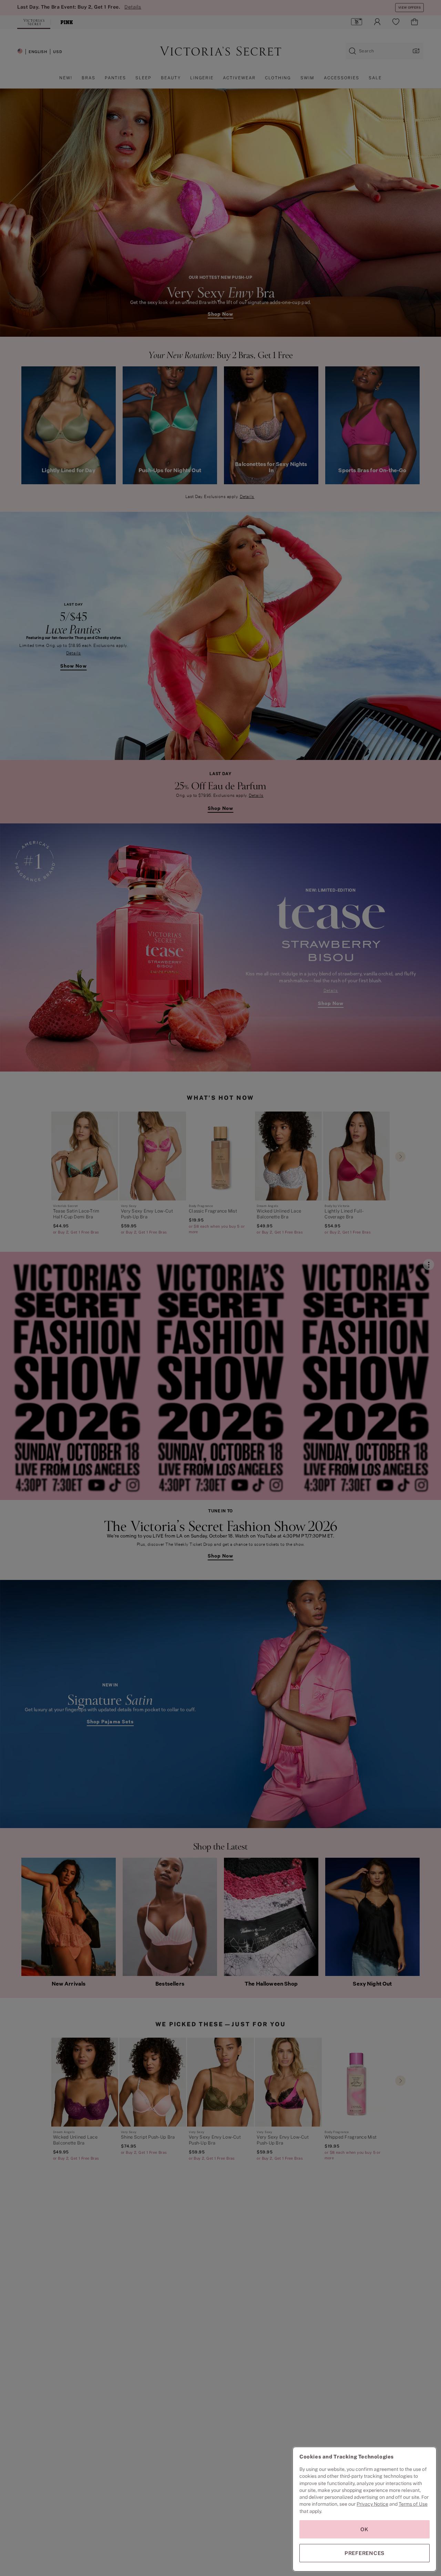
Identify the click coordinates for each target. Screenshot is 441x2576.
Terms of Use (413, 2504)
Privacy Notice (372, 2504)
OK (365, 2529)
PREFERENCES (365, 2553)
